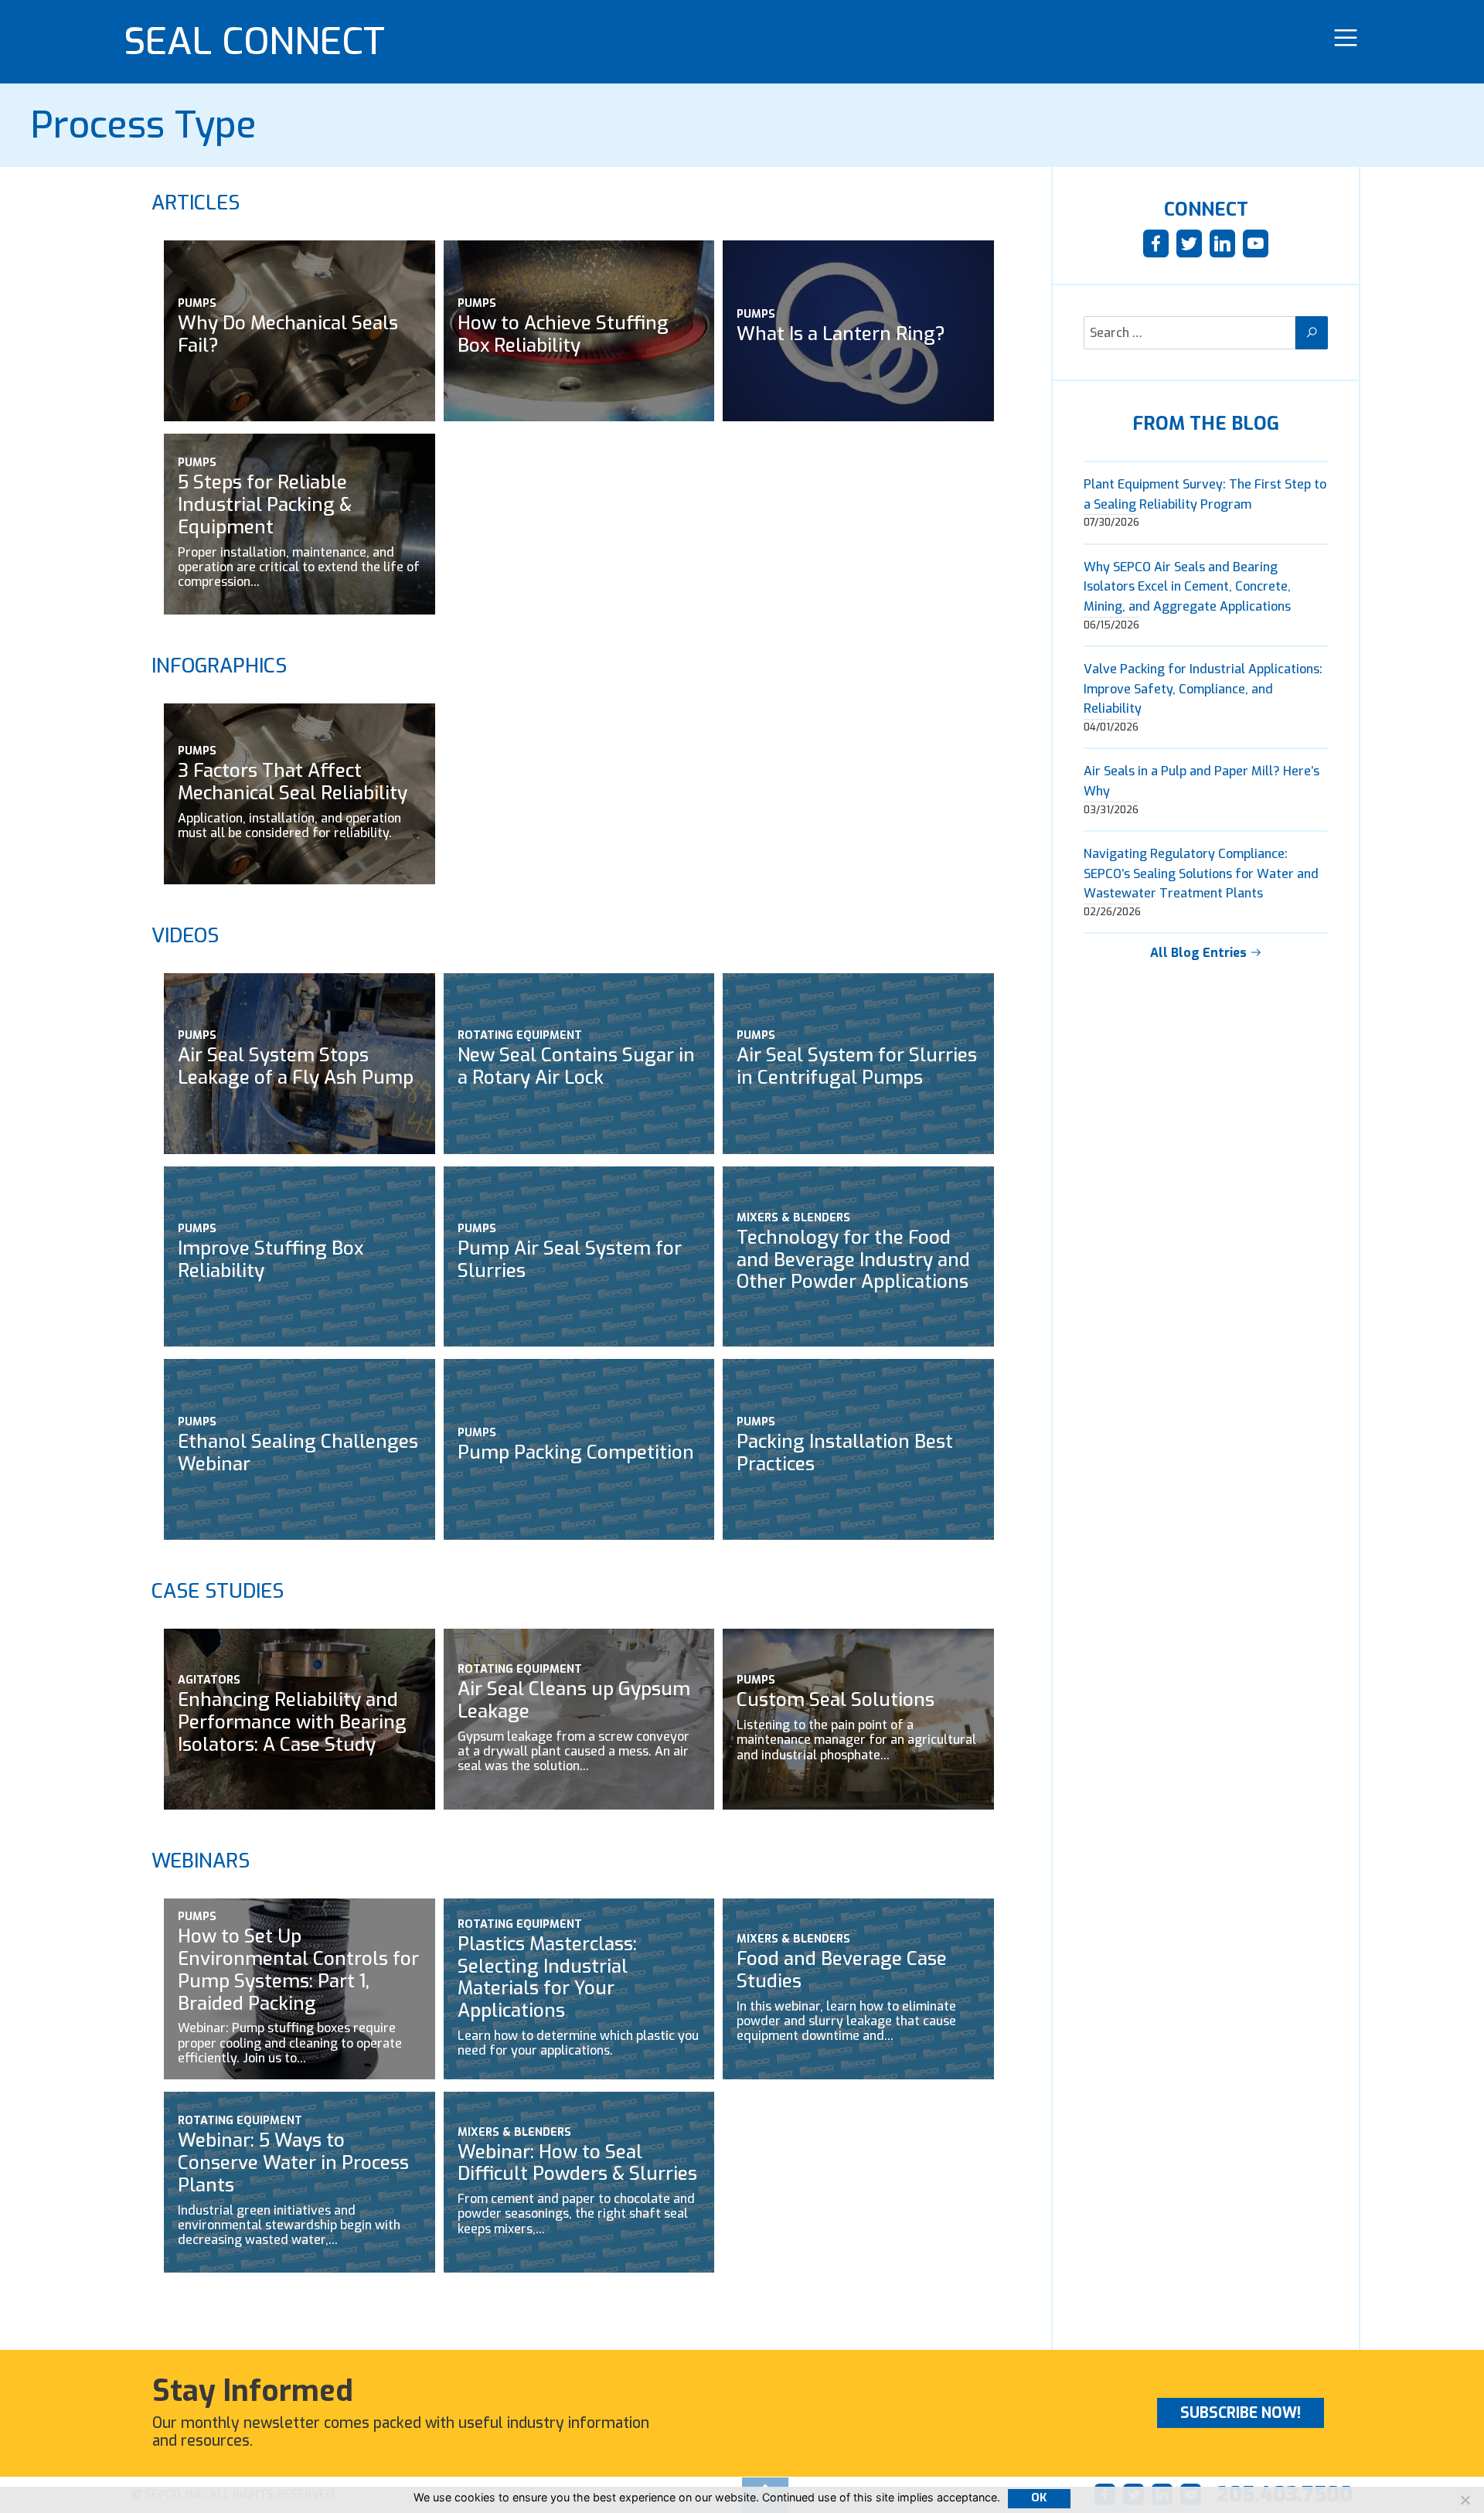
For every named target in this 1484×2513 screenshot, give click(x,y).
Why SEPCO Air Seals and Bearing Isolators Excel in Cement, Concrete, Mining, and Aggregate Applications (1187, 587)
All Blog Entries (1200, 953)
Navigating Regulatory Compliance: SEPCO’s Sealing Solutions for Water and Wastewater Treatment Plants (1201, 873)
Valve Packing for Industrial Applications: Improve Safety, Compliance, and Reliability (1203, 689)
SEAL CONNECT (254, 42)
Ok (1039, 2498)
